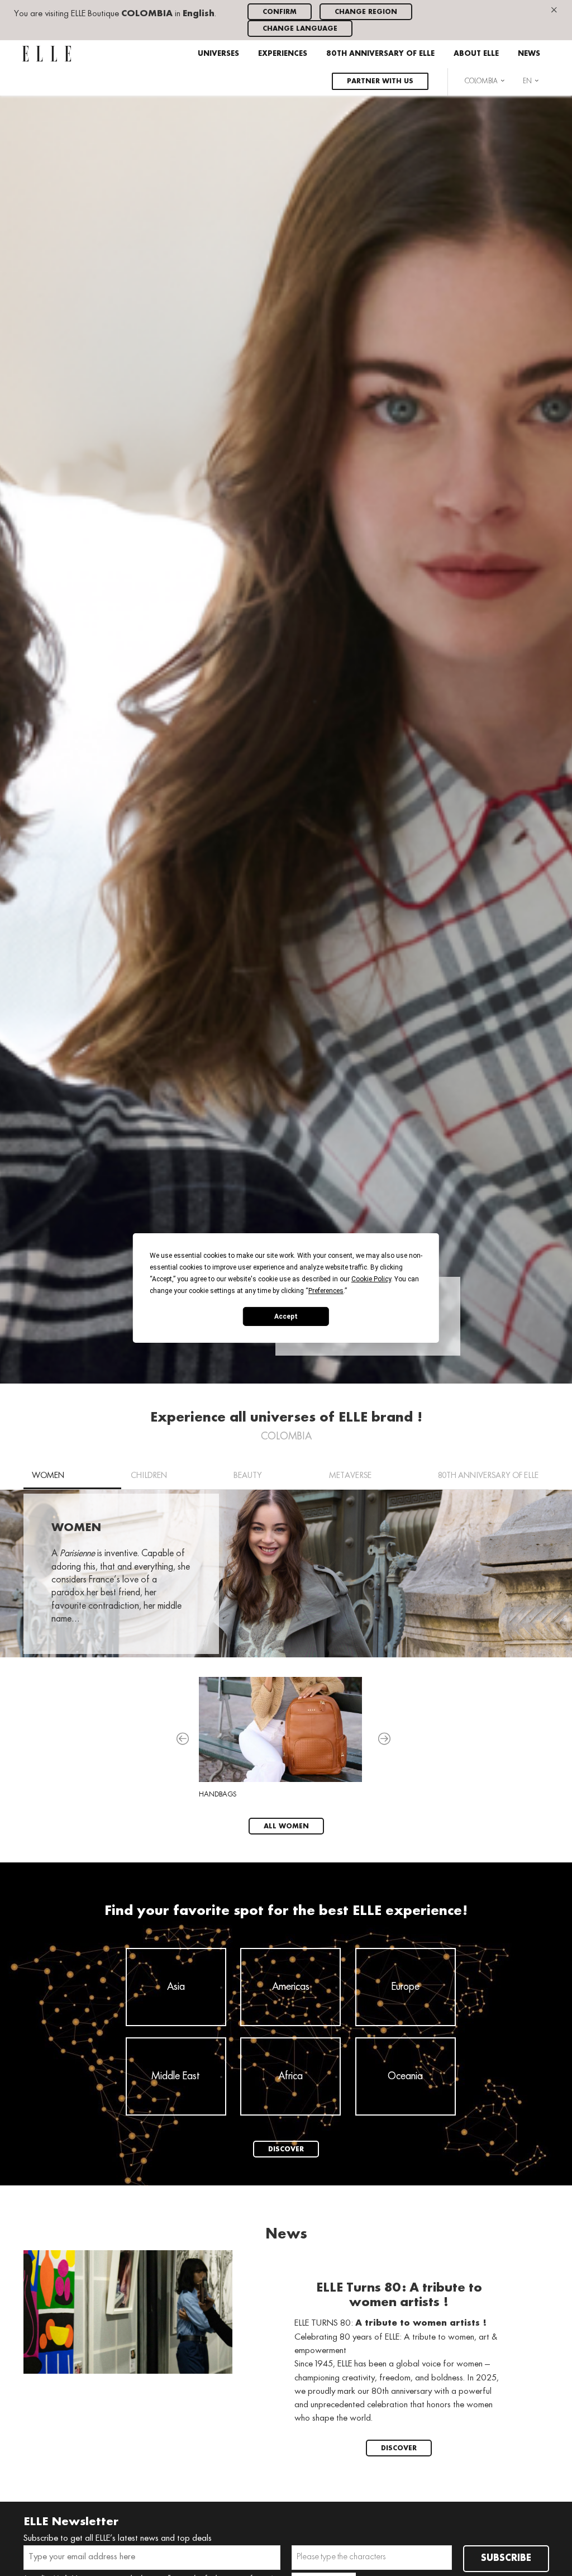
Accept (286, 1316)
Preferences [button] (326, 1291)
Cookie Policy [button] (371, 1279)
